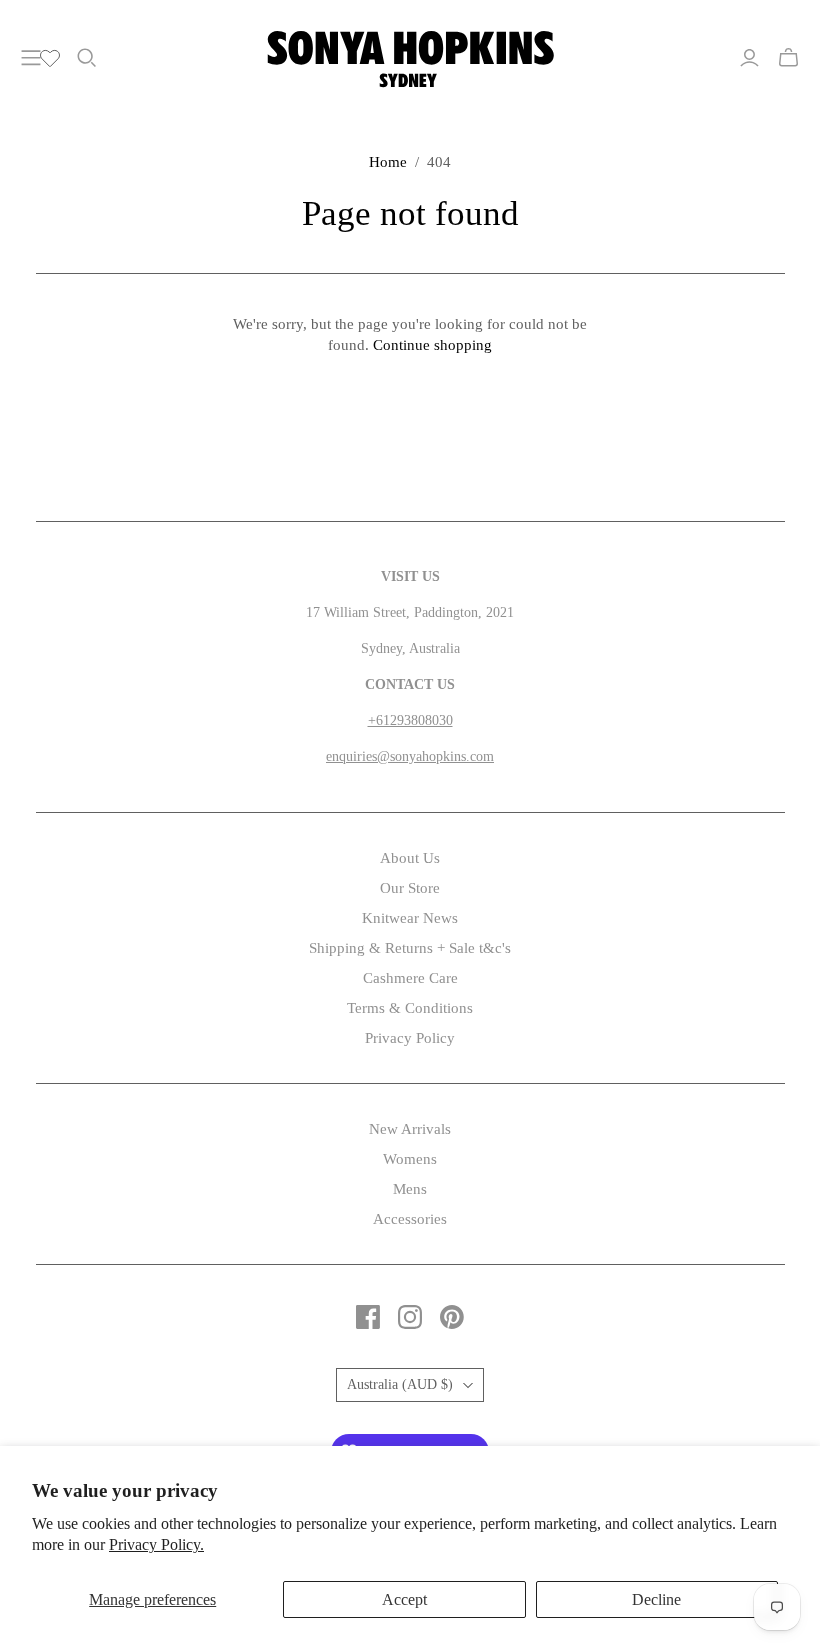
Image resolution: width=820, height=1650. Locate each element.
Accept (404, 1599)
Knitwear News (410, 918)
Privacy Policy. (156, 1544)
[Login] (749, 58)
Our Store (410, 888)
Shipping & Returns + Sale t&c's (410, 948)
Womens (410, 1159)
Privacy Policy (410, 1038)
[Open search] (87, 58)
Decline (656, 1599)
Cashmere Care (410, 978)
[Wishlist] (50, 58)
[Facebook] (368, 1317)
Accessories (410, 1219)
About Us (410, 858)
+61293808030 (410, 720)
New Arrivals (410, 1129)
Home (388, 162)
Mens (410, 1189)
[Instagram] (410, 1317)
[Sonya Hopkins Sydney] (410, 56)
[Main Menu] (31, 58)
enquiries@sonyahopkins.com (410, 756)
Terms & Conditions (410, 1008)
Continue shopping (432, 345)
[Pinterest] (452, 1317)
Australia (400, 1384)
